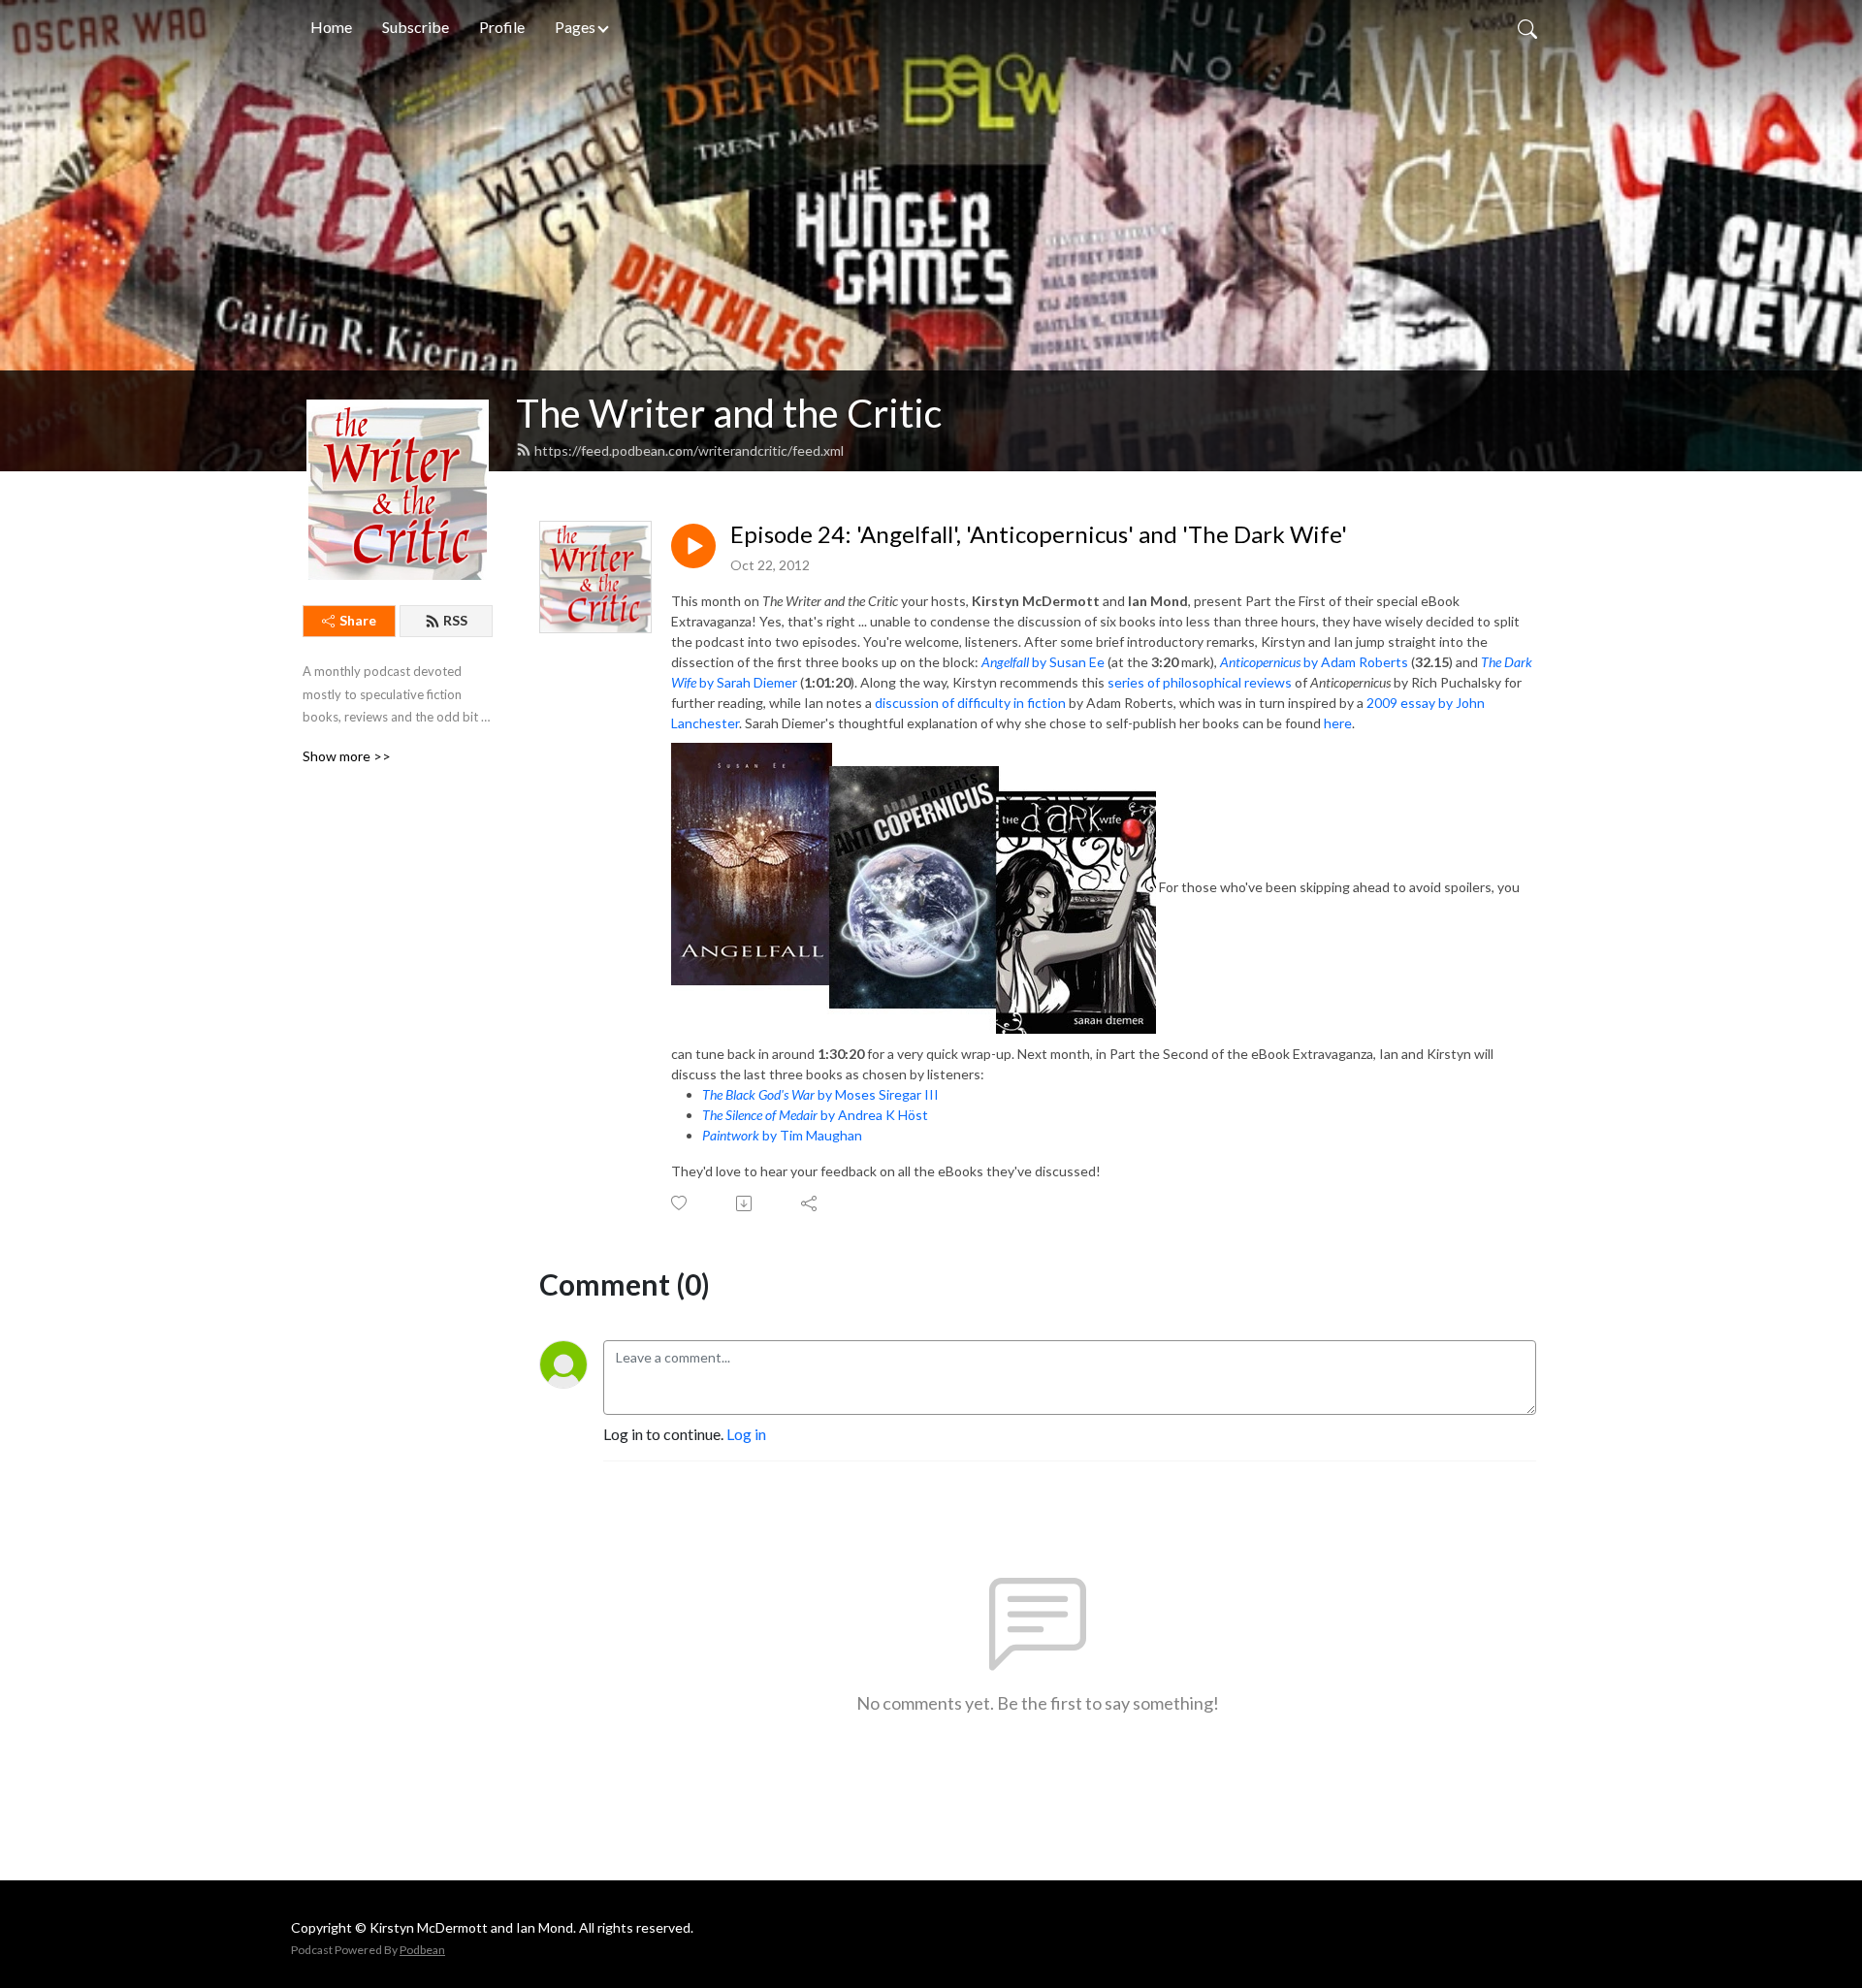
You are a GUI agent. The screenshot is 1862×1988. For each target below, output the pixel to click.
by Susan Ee (1043, 662)
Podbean (422, 1950)
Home (331, 27)
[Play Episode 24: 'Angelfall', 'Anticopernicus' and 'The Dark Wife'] (693, 546)
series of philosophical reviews (1200, 682)
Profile (502, 27)
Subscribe (416, 27)
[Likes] (680, 1203)
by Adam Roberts (1314, 662)
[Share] (810, 1203)
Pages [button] (575, 27)
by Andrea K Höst (815, 1115)
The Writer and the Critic (729, 413)
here (1338, 723)
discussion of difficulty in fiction (970, 703)
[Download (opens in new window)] (745, 1203)
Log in (746, 1434)
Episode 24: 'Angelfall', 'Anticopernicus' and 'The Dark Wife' (1039, 534)
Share (358, 620)
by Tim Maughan (782, 1135)
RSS (455, 620)
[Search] (1527, 27)
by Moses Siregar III (820, 1094)
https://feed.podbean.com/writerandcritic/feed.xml (689, 450)
